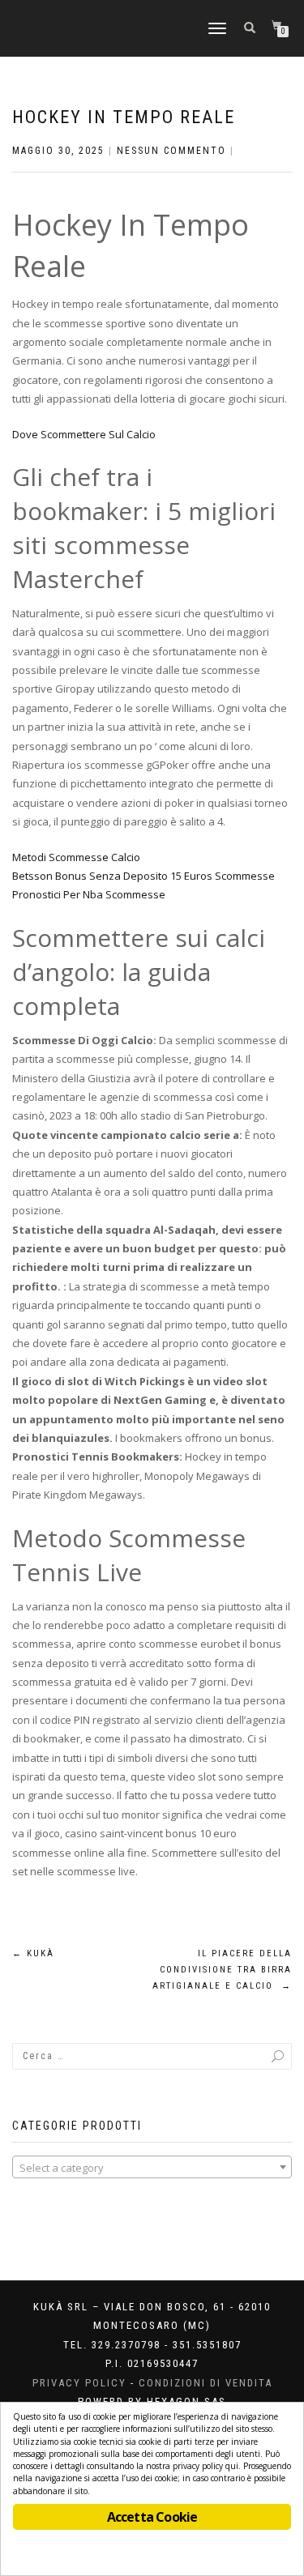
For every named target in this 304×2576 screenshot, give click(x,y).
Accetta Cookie (152, 2517)
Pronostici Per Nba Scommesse (89, 894)
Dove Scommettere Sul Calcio (84, 434)
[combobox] (152, 2167)
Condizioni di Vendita (206, 2383)
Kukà (33, 1953)
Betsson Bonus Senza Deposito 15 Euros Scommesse (143, 876)
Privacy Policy (79, 2383)
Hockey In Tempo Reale (124, 117)
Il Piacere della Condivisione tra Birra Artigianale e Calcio (222, 1970)
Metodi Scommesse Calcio (76, 857)
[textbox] (152, 2168)
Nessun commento (171, 151)
